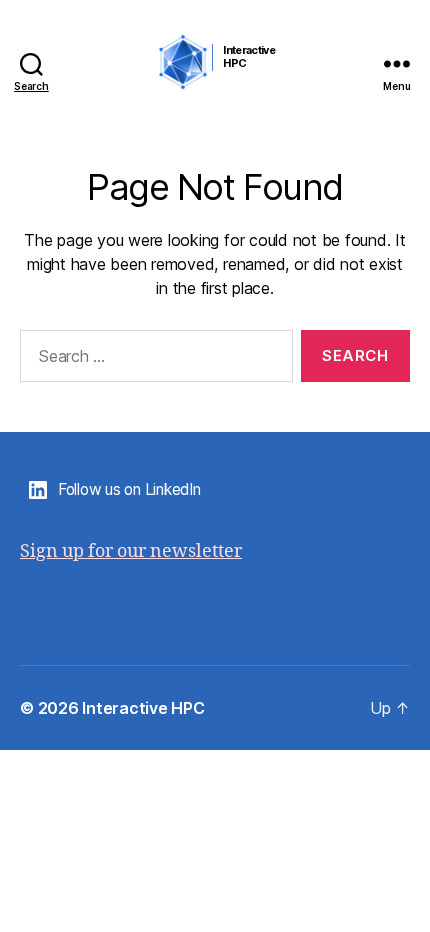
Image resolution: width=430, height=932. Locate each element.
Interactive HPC (143, 708)
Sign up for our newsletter (131, 551)
